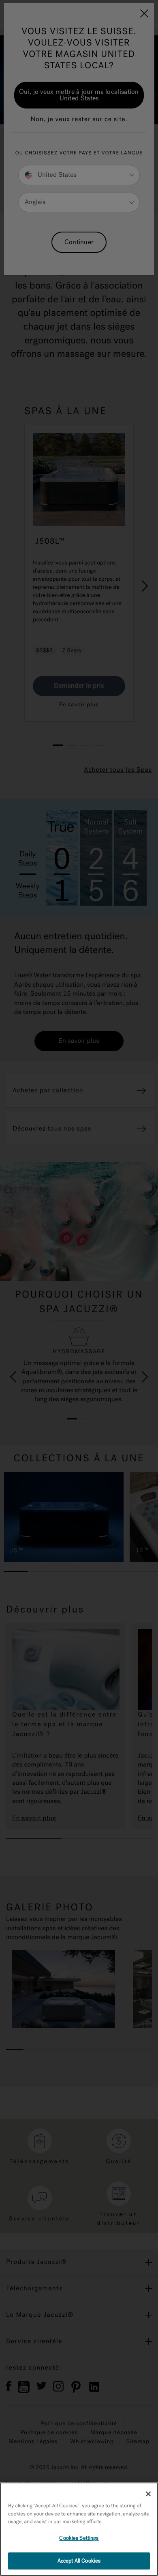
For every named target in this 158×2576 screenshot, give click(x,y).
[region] (79, 2529)
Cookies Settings (79, 2538)
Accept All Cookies (79, 2561)
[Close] (148, 2494)
